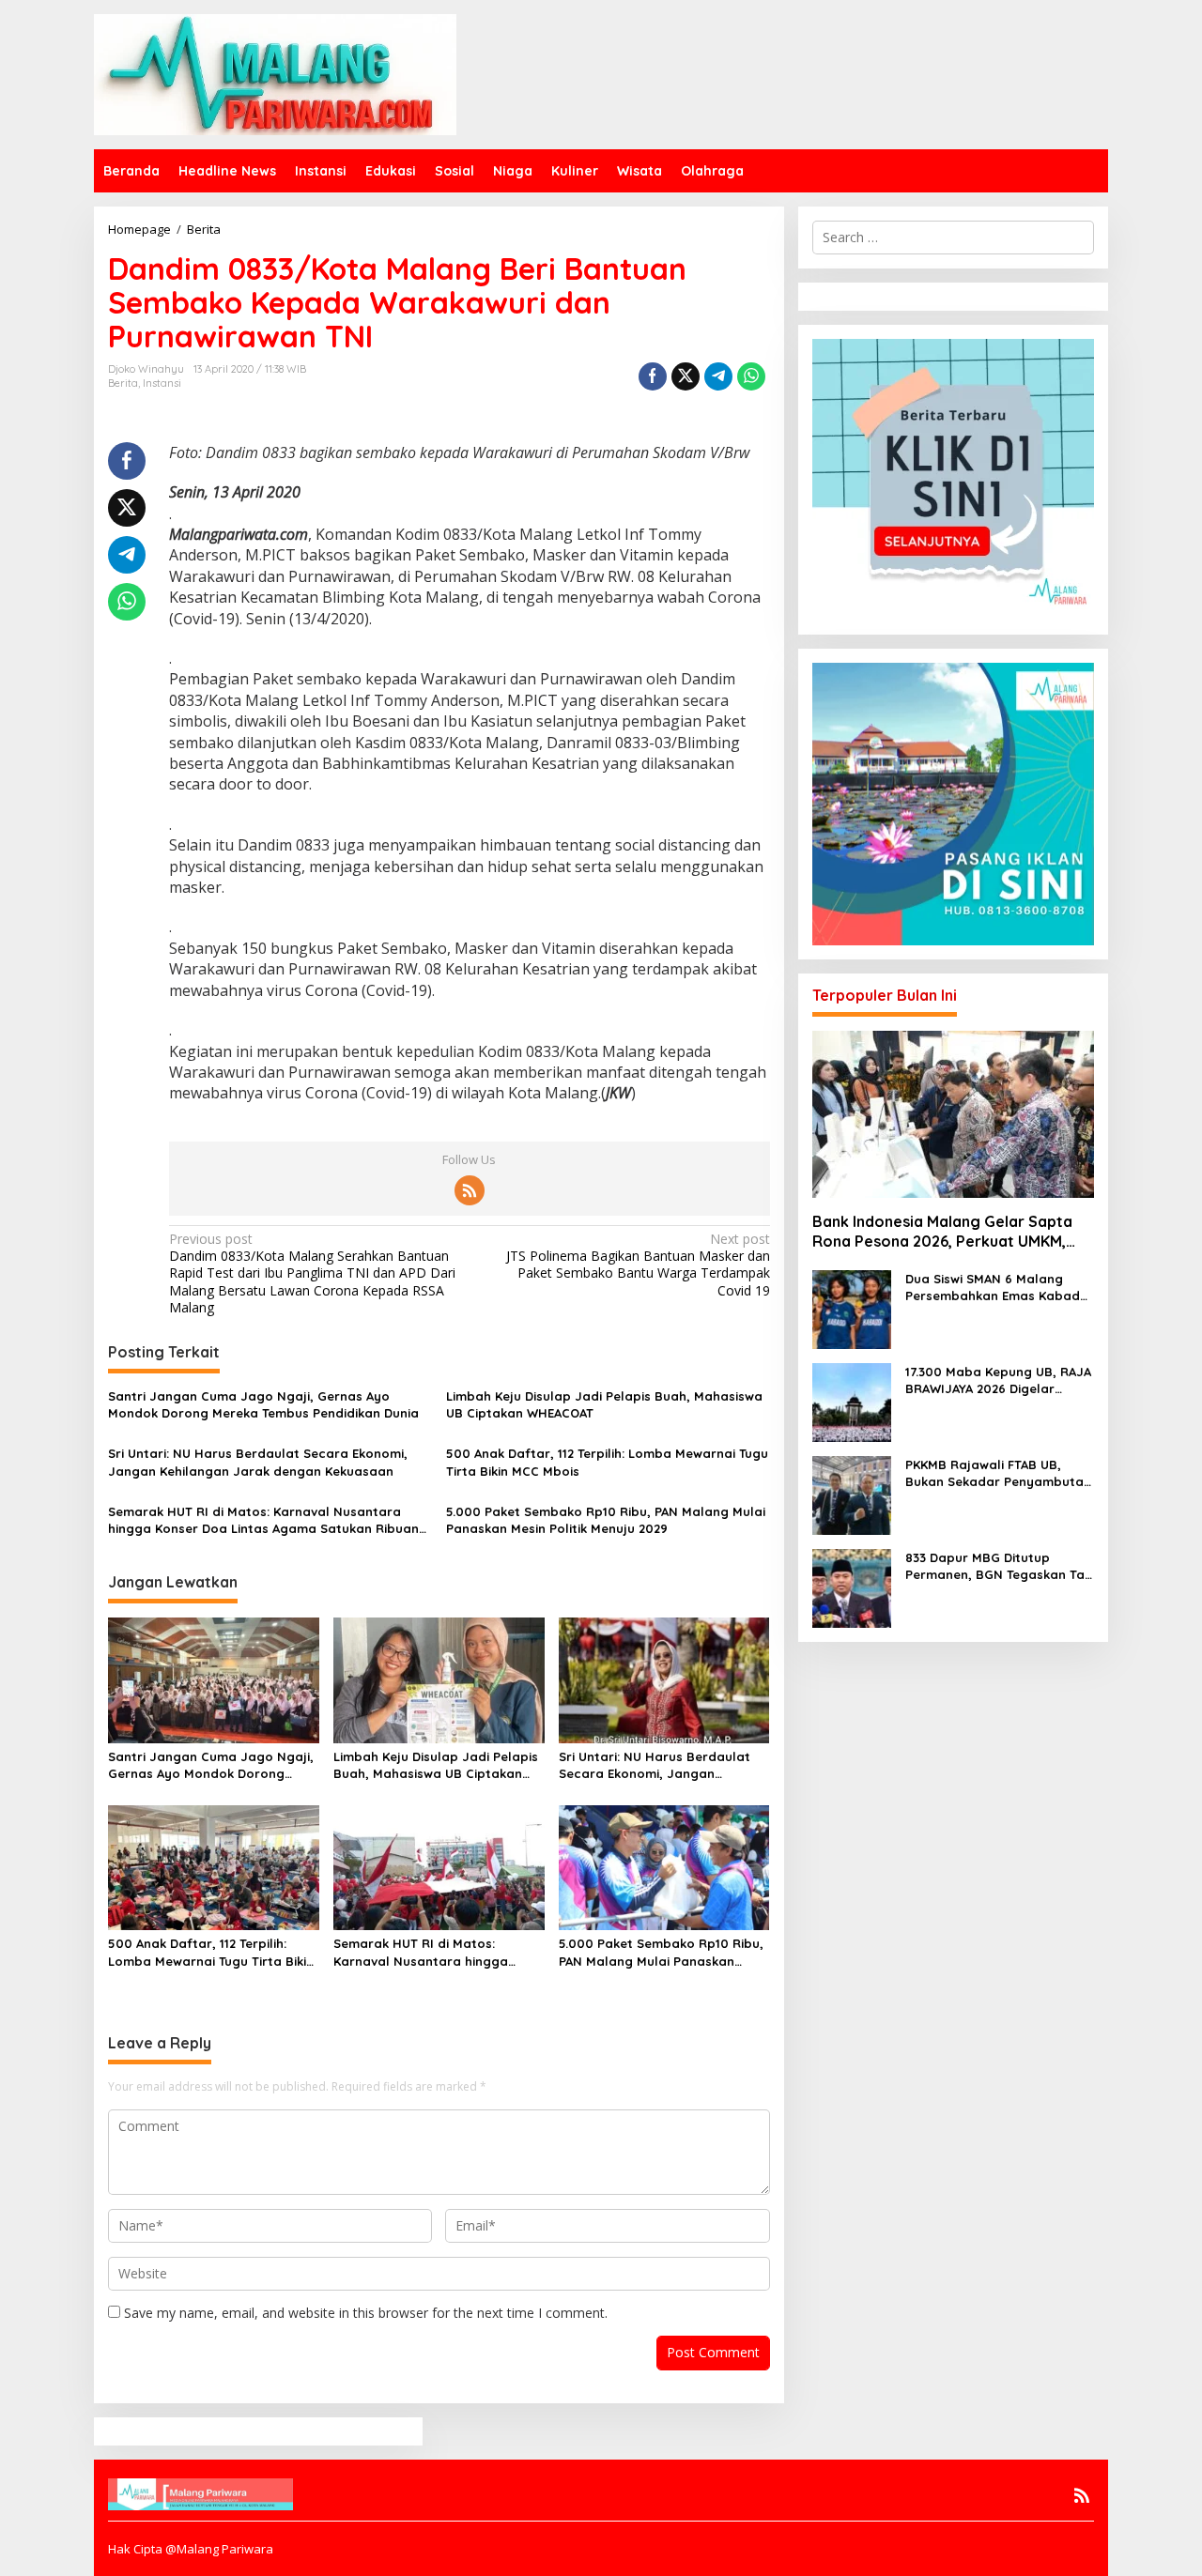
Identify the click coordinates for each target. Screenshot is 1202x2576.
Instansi (162, 383)
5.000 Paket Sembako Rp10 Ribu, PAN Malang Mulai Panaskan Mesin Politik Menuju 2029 (606, 1520)
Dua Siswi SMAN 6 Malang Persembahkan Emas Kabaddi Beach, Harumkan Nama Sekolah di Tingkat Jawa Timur (998, 1288)
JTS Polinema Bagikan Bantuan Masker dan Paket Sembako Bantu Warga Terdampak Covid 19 (638, 1265)
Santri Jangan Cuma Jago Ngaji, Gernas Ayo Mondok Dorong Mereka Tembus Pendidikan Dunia (263, 1404)
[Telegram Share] (718, 376)
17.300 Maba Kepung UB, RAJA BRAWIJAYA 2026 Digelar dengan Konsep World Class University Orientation (998, 1380)
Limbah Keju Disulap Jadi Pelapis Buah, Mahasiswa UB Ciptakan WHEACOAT (604, 1404)
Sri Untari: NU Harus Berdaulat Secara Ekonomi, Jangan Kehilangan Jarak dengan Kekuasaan (258, 1462)
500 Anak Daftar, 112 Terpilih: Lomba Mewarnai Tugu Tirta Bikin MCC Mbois (607, 1462)
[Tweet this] (686, 376)
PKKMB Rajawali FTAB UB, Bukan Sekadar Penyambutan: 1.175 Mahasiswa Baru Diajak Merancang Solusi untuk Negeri (1000, 1473)
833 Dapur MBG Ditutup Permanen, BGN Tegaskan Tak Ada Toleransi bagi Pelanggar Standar (998, 1566)
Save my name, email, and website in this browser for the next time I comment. (366, 2313)
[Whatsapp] (751, 376)
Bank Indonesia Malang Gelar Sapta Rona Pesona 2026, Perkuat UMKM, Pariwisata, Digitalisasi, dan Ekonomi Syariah (946, 1232)
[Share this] (653, 376)
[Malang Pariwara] (275, 73)
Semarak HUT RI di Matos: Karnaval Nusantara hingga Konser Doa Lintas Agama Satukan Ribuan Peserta (263, 1520)
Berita (123, 383)
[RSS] (470, 1190)
